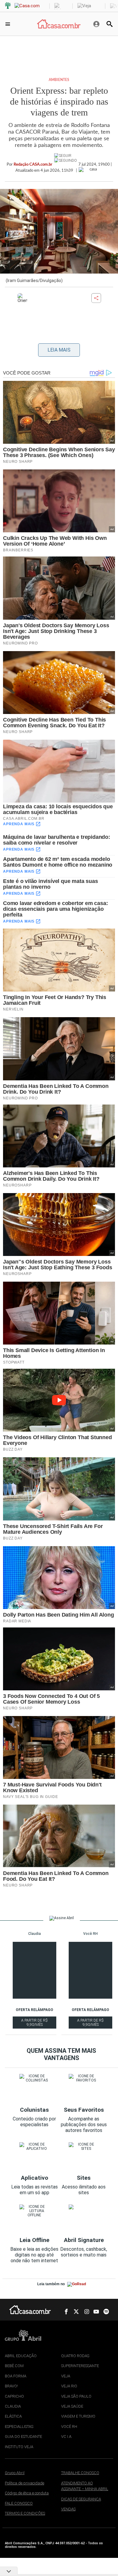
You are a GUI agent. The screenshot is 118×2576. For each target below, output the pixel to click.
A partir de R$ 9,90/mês (39, 2023)
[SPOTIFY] (104, 2312)
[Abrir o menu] (9, 24)
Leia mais (59, 350)
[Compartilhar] (96, 298)
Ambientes (59, 80)
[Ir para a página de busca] (110, 24)
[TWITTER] (74, 2312)
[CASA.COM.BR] (59, 24)
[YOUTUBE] (94, 2312)
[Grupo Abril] (8, 6)
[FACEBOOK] (64, 2312)
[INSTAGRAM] (84, 2312)
